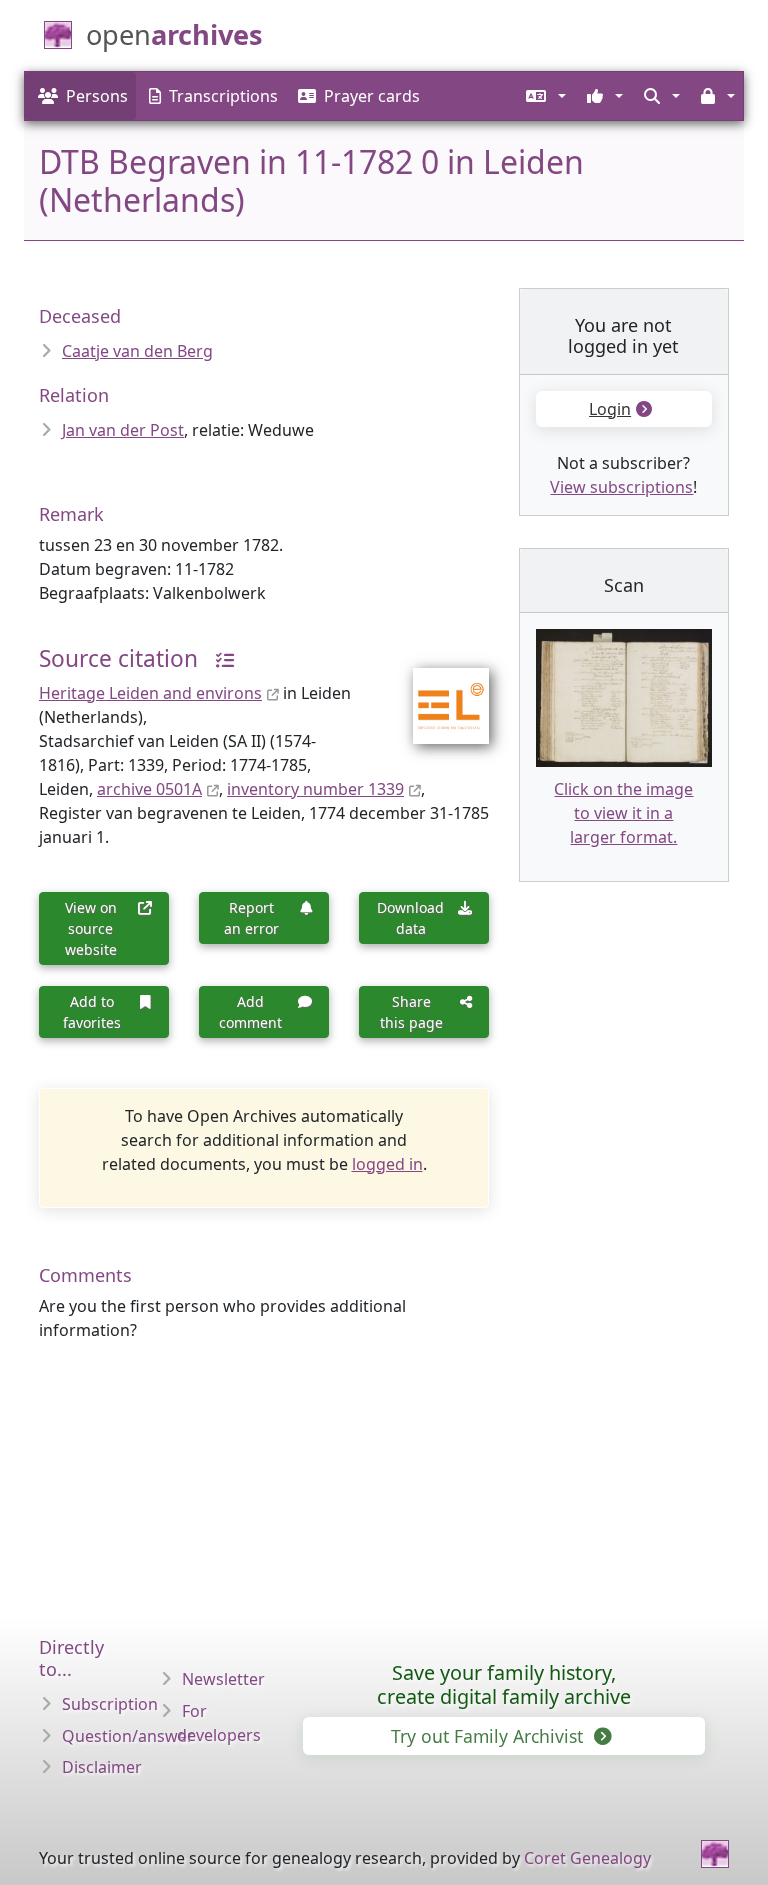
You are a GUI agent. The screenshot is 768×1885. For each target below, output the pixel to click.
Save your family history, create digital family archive (504, 1684)
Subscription (110, 1704)
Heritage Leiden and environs (150, 693)
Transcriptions (223, 96)
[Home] (715, 1854)
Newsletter (223, 1679)
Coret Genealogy (587, 1858)
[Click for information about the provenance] (218, 658)
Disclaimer (102, 1767)
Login (610, 409)
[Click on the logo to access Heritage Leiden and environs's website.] (438, 693)
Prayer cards (372, 96)
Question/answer (128, 1736)
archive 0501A (149, 789)
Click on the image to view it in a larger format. (623, 813)
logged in (387, 1164)
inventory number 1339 (315, 789)
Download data (410, 918)
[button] (544, 96)
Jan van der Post (123, 430)
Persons (97, 96)
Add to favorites (92, 1012)
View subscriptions (621, 487)
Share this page (411, 1012)
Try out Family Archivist (489, 1736)
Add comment (250, 1012)
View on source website (91, 928)
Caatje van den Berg (137, 351)
